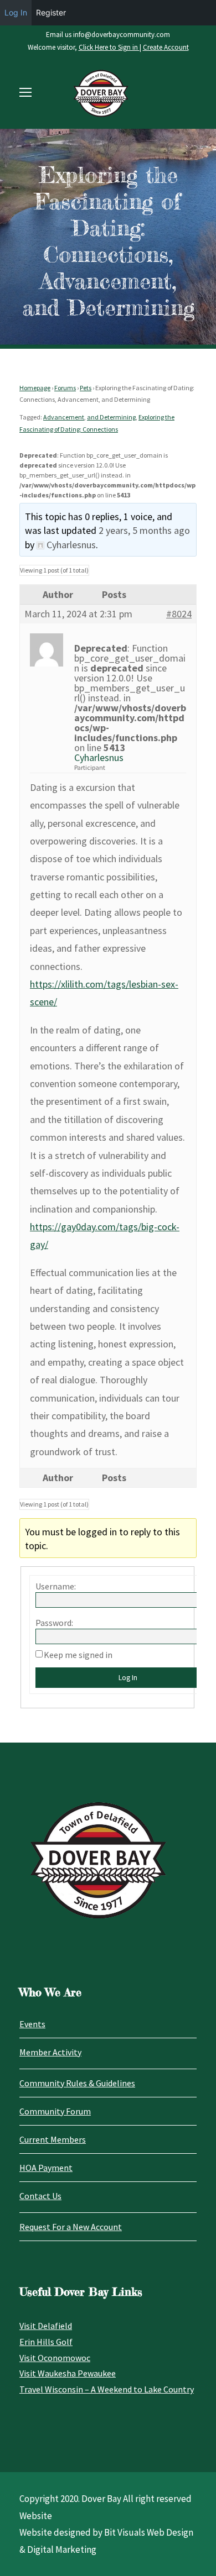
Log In (16, 12)
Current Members (53, 2139)
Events (32, 2024)
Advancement (64, 417)
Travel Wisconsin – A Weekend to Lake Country (107, 2389)
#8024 (179, 614)
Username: (56, 1586)
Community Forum (55, 2111)
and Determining (111, 417)
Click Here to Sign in (109, 47)
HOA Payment (46, 2168)
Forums (65, 388)
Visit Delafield (46, 2326)
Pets (86, 388)
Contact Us (40, 2196)
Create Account (166, 47)
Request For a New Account (71, 2227)
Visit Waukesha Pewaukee (68, 2373)
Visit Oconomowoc (55, 2358)
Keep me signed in (78, 1655)
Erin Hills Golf (46, 2342)
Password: (54, 1623)
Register (51, 12)
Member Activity (50, 2052)
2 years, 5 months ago (144, 530)
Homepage (35, 388)
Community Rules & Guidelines (77, 2083)
